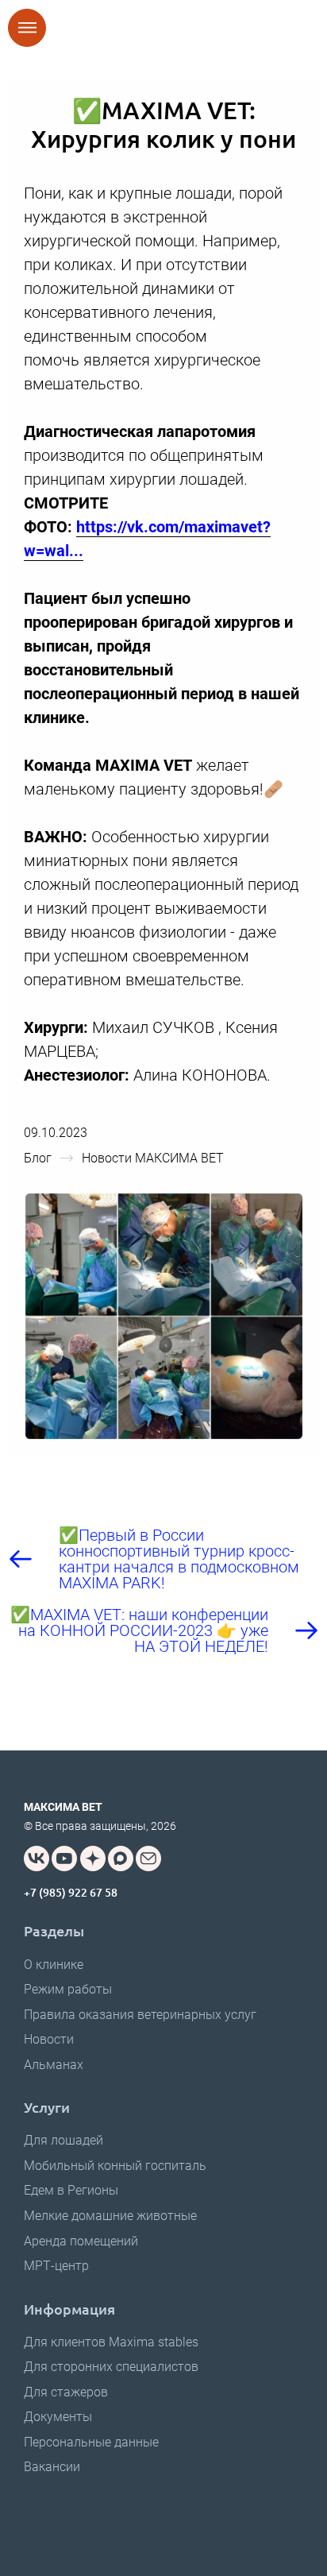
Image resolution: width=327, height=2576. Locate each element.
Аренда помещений (81, 2241)
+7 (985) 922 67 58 (71, 1892)
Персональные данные (91, 2442)
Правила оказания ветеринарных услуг (140, 2015)
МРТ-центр (56, 2266)
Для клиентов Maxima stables (111, 2342)
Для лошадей (63, 2140)
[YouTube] (64, 1859)
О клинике (54, 1965)
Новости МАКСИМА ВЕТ (153, 1158)
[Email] (148, 1859)
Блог (38, 1158)
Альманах (54, 2065)
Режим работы (68, 1989)
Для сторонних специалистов (111, 2367)
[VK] (37, 1859)
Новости (49, 2039)
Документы (58, 2417)
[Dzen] (93, 1859)
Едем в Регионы (71, 2190)
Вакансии (52, 2467)
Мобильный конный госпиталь (115, 2166)
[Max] (121, 1859)
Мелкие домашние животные (110, 2216)
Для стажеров (66, 2392)
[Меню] (27, 28)
